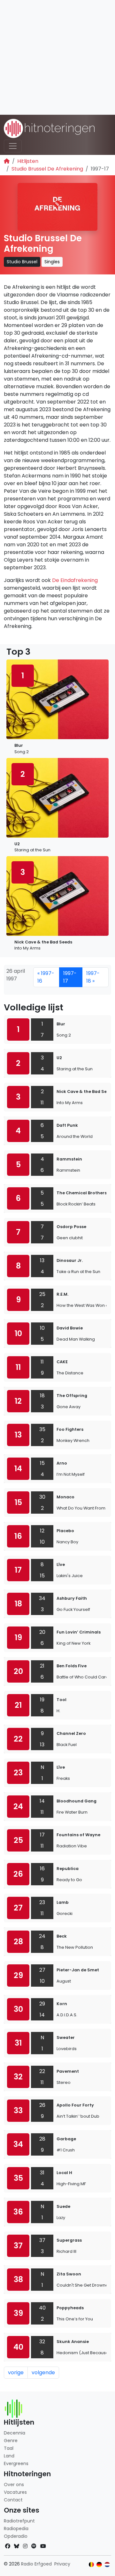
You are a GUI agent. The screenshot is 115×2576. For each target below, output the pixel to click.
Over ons (14, 2485)
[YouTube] (43, 2546)
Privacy (62, 2564)
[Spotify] (34, 2546)
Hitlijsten (28, 161)
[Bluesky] (17, 2546)
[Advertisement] (57, 57)
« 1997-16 (46, 977)
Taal (9, 2448)
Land (9, 2456)
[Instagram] (25, 2546)
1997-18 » (93, 977)
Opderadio (16, 2536)
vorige (16, 2372)
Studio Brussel (22, 262)
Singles (52, 262)
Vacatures (15, 2492)
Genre (11, 2441)
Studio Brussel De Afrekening (47, 169)
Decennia (15, 2433)
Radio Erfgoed (36, 2564)
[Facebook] (8, 2546)
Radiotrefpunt (19, 2521)
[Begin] (7, 161)
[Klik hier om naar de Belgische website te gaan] (92, 2565)
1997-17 (70, 977)
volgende (43, 2372)
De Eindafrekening (75, 580)
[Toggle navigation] (13, 146)
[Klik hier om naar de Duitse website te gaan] (99, 2565)
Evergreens (16, 2463)
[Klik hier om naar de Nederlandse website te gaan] (107, 2565)
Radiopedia (16, 2529)
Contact (13, 2500)
